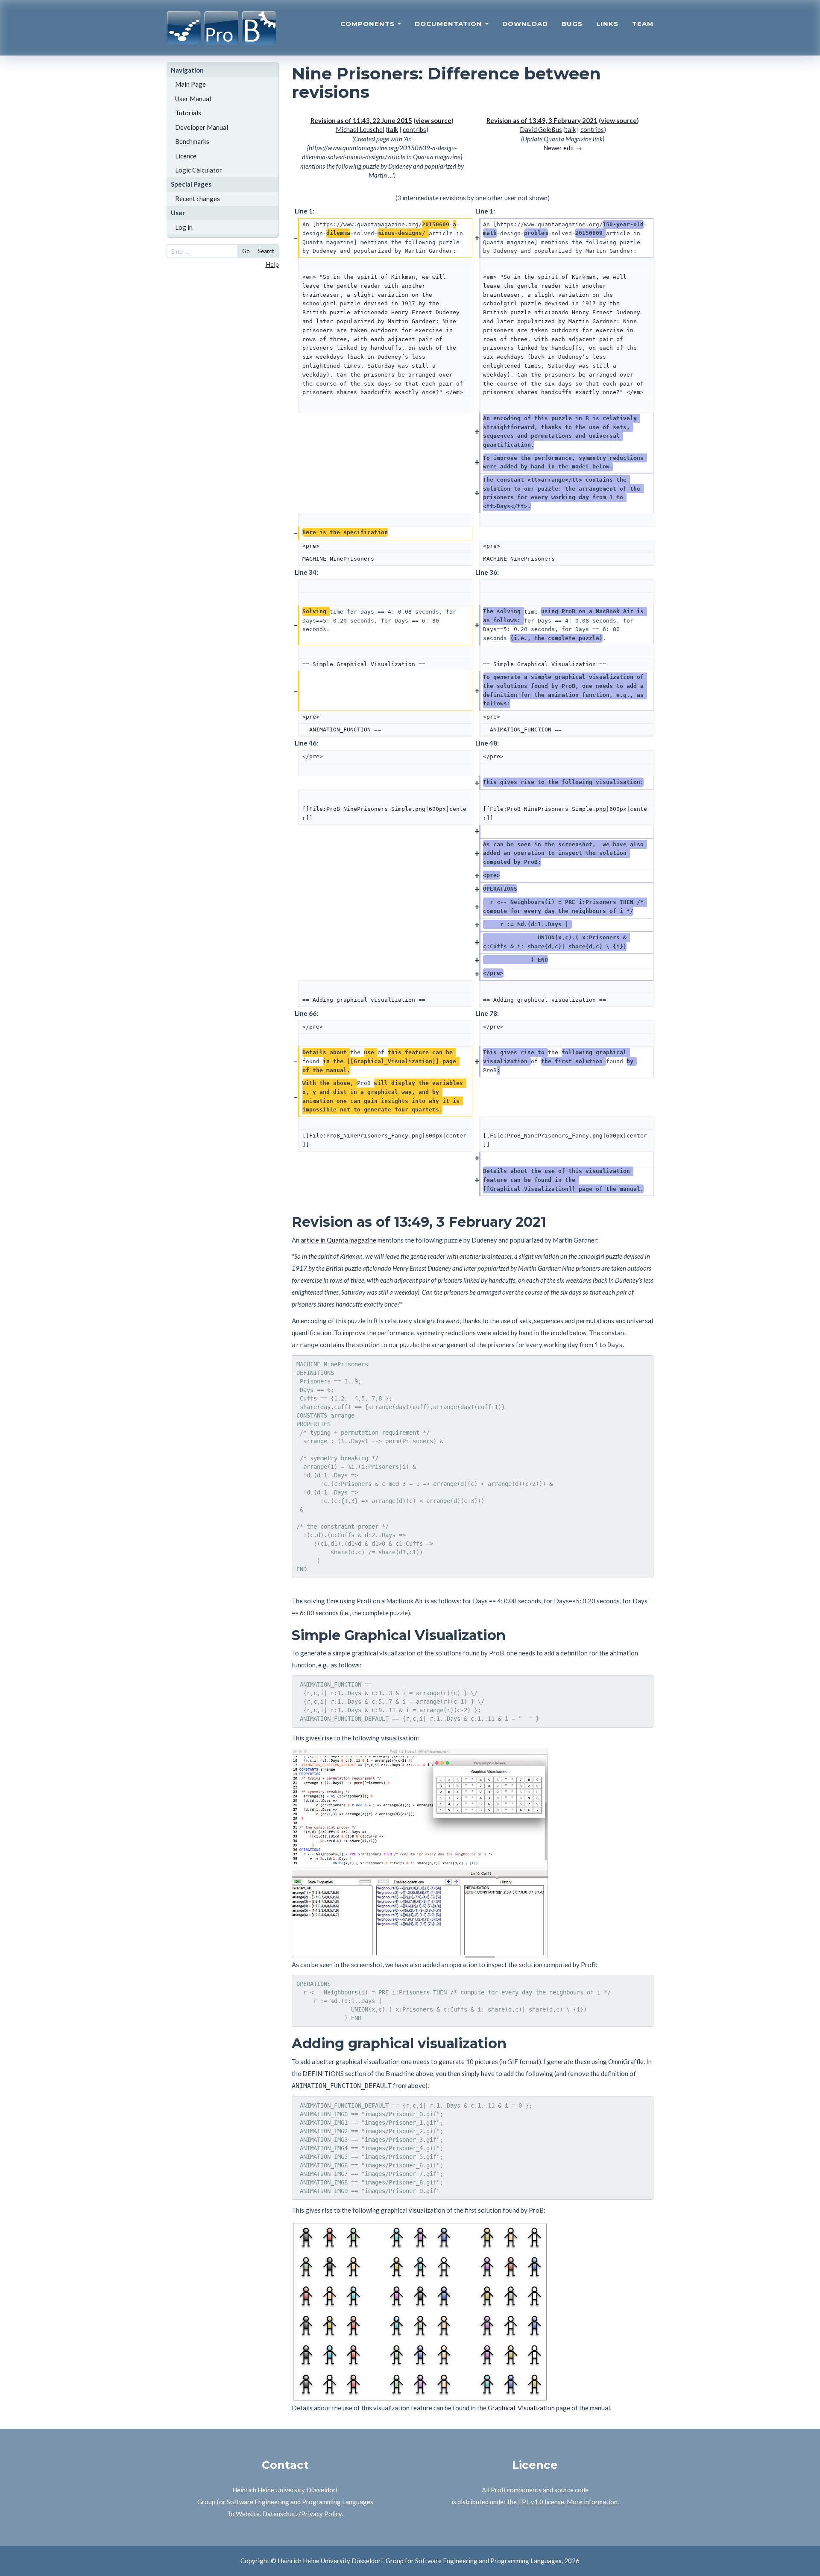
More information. (593, 2502)
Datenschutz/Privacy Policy (302, 2514)
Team (643, 24)
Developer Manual (202, 127)
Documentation (450, 24)
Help (272, 264)
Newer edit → (563, 148)
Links (607, 24)
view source (433, 120)
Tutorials (188, 113)
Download (525, 24)
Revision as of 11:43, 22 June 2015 (361, 120)
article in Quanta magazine (338, 1240)
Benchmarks (192, 141)
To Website (243, 2514)
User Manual (193, 99)
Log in (184, 227)
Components (369, 24)
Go (246, 251)
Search (266, 251)
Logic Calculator (199, 170)
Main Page (190, 84)
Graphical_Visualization (521, 2408)
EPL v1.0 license (541, 2502)
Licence (186, 156)
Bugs (572, 24)
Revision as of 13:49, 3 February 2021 (542, 120)
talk (393, 129)
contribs (414, 129)
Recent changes (198, 199)
